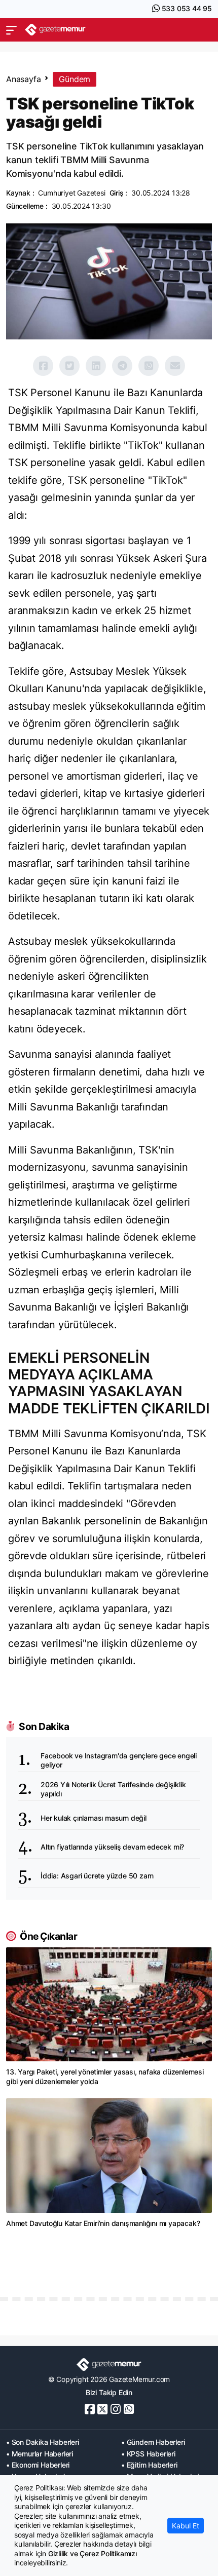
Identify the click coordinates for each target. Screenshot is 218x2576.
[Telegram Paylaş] (122, 366)
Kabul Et (186, 2526)
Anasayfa (23, 79)
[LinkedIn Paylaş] (96, 366)
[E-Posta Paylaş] (175, 366)
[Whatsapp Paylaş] (149, 366)
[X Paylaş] (69, 366)
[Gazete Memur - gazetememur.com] (55, 30)
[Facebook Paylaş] (43, 366)
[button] (11, 30)
